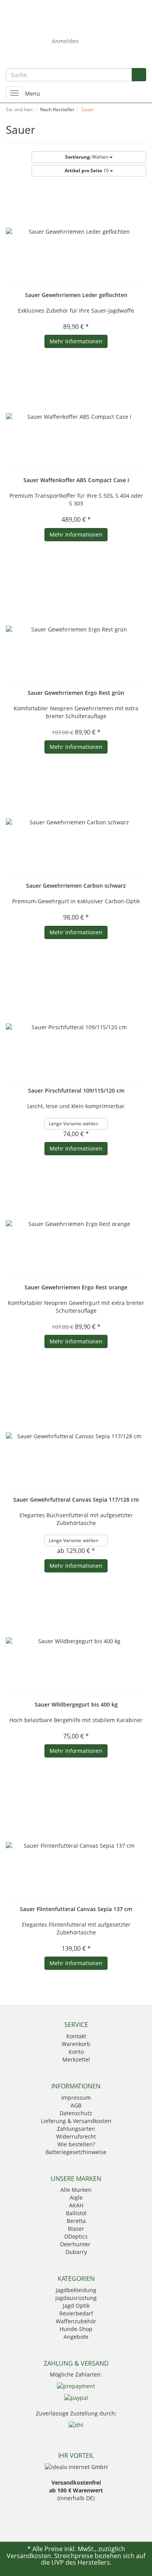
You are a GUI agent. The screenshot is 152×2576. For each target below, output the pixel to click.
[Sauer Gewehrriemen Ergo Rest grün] (76, 630)
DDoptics (76, 2236)
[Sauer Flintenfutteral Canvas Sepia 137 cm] (76, 1846)
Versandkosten (29, 2556)
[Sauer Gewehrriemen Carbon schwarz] (76, 822)
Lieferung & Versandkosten (76, 2121)
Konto (76, 2052)
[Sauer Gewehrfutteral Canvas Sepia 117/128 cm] (76, 1436)
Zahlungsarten (76, 2129)
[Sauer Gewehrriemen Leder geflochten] (76, 232)
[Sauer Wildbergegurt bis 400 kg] (76, 1641)
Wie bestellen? (76, 2144)
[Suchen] (139, 75)
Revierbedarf (76, 2313)
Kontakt (76, 2036)
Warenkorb (76, 2044)
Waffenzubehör (76, 2321)
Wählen (87, 157)
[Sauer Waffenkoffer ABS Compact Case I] (76, 417)
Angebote (76, 2337)
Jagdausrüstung (76, 2298)
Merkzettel (76, 2059)
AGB (76, 2105)
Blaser (76, 2229)
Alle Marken (76, 2190)
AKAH (76, 2205)
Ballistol (76, 2213)
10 (87, 171)
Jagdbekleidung (76, 2290)
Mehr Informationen (76, 341)
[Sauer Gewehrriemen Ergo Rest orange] (76, 1224)
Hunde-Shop (76, 2329)
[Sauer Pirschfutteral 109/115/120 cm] (76, 1027)
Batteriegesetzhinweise (76, 2152)
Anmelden (65, 41)
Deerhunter (76, 2244)
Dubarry (76, 2252)
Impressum (76, 2098)
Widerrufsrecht (76, 2136)
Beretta (76, 2221)
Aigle (76, 2197)
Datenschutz (76, 2113)
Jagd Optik (76, 2306)
